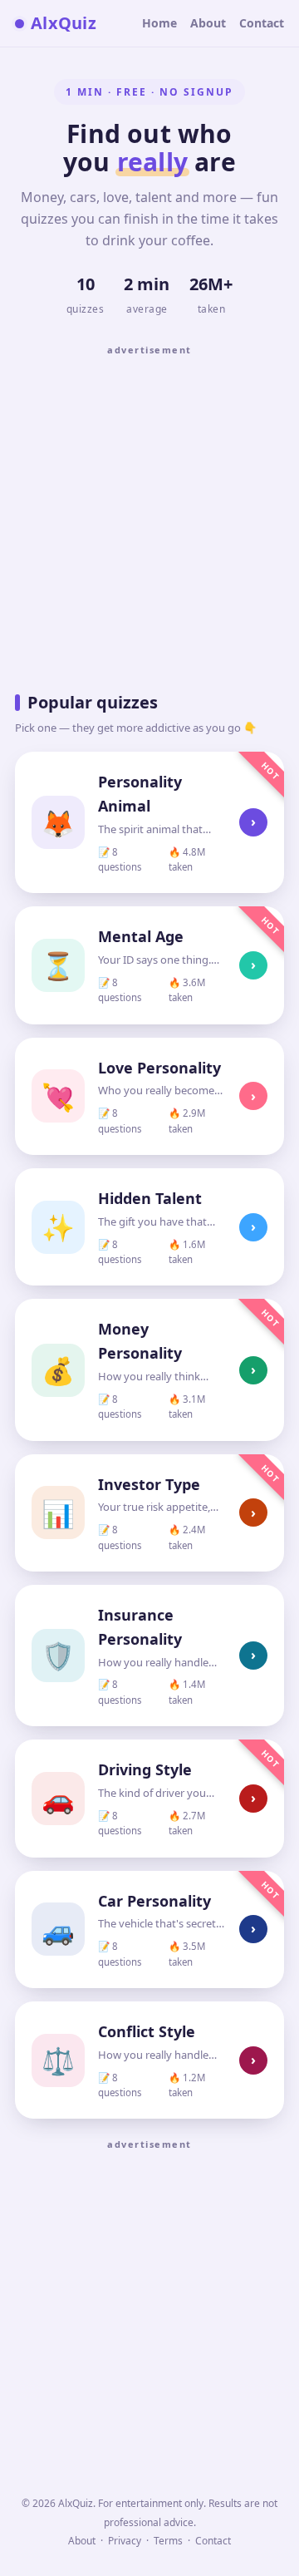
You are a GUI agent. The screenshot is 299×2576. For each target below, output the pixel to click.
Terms (168, 2541)
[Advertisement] (149, 513)
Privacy (125, 2541)
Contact (262, 23)
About (208, 23)
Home (159, 23)
